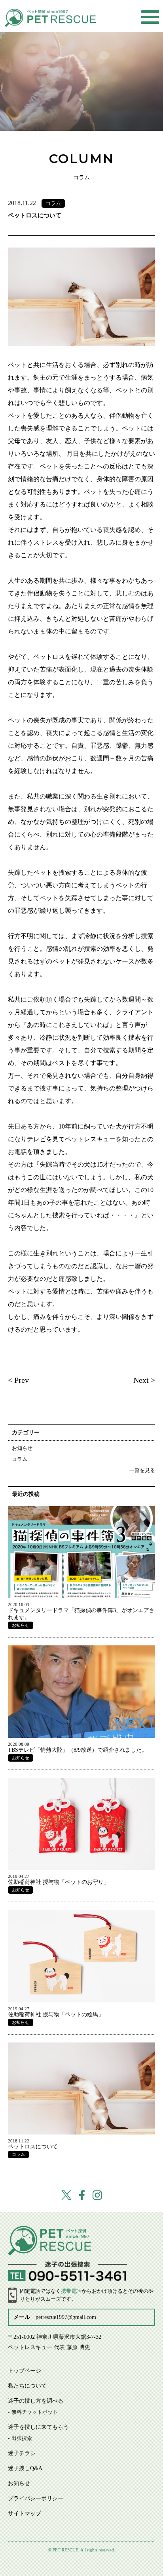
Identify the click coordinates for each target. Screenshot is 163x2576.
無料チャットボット (35, 2412)
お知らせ (22, 1448)
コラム (20, 1459)
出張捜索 (22, 2438)
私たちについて (27, 2386)
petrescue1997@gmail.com (66, 2317)
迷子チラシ (22, 2453)
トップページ (25, 2371)
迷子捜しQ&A (25, 2468)
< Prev (18, 1380)
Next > (144, 1380)
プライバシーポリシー (36, 2498)
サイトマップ (25, 2514)
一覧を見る (142, 1470)
